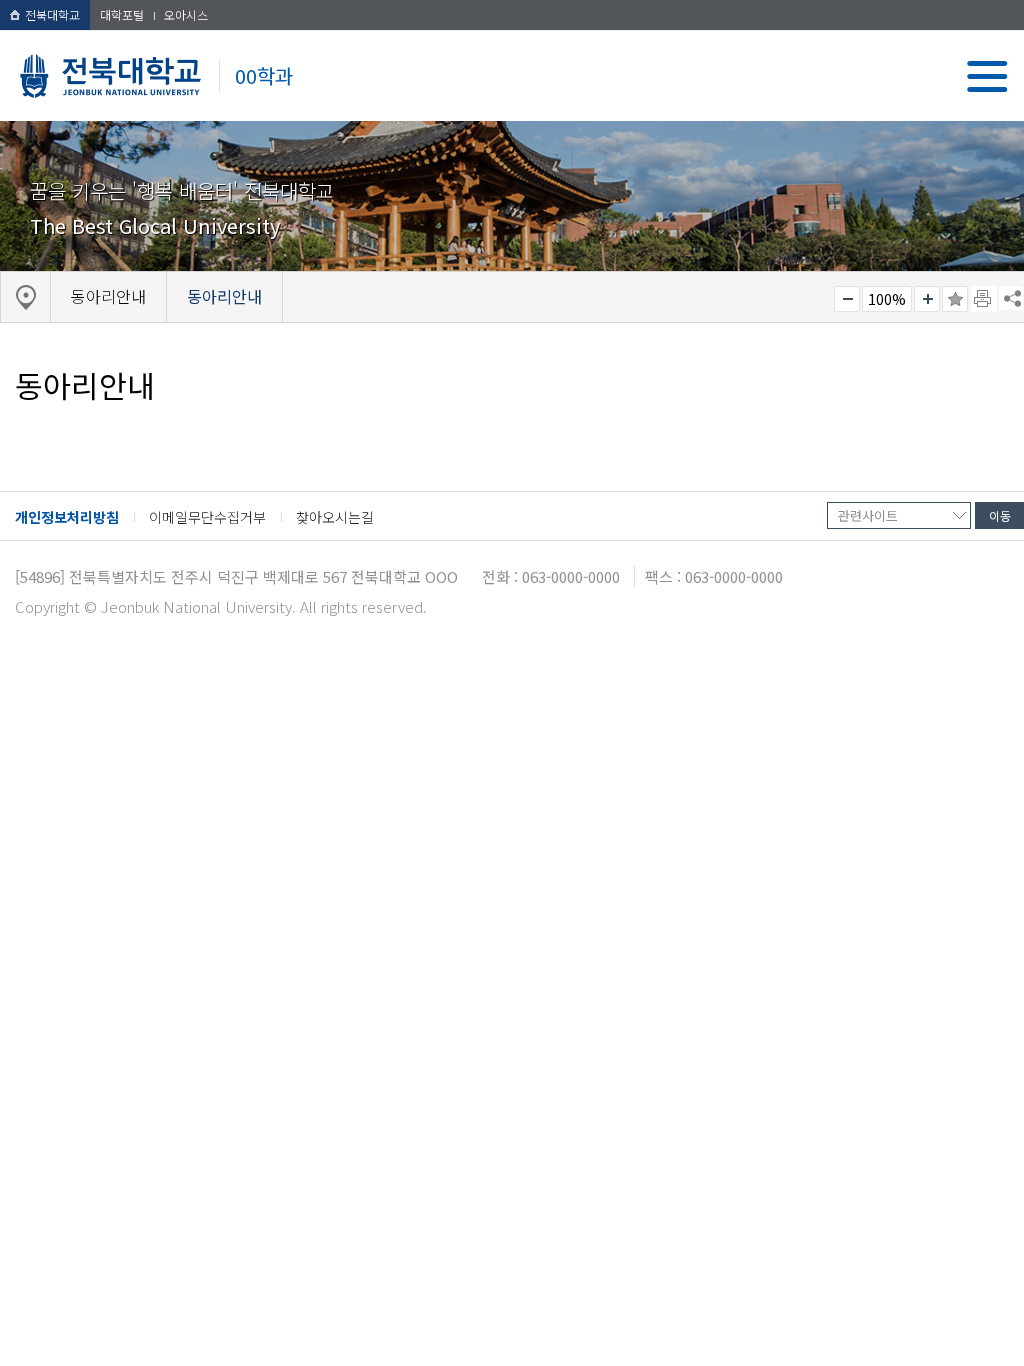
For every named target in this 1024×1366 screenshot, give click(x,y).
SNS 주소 (1011, 298)
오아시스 (186, 14)
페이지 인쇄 (984, 299)
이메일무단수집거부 (207, 517)
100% (887, 299)
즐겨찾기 (955, 299)
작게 (847, 299)
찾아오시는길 (335, 517)
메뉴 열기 (987, 76)
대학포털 (122, 14)
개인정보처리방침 (67, 517)
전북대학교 (52, 14)
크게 (927, 299)
